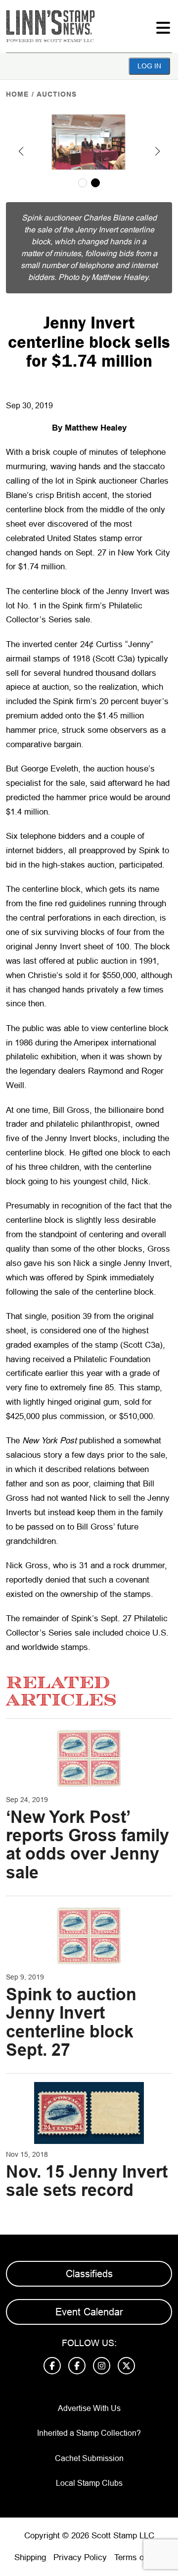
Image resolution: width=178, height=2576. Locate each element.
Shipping (30, 2557)
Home (17, 94)
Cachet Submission (89, 2458)
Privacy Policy (80, 2557)
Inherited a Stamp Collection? (89, 2433)
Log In (149, 66)
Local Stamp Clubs (89, 2483)
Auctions (57, 94)
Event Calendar (89, 2312)
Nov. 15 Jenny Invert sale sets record (87, 2181)
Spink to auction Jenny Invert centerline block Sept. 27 (71, 2022)
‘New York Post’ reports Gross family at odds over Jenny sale (88, 1845)
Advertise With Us (89, 2408)
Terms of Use (139, 2557)
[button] (21, 151)
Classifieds (89, 2274)
